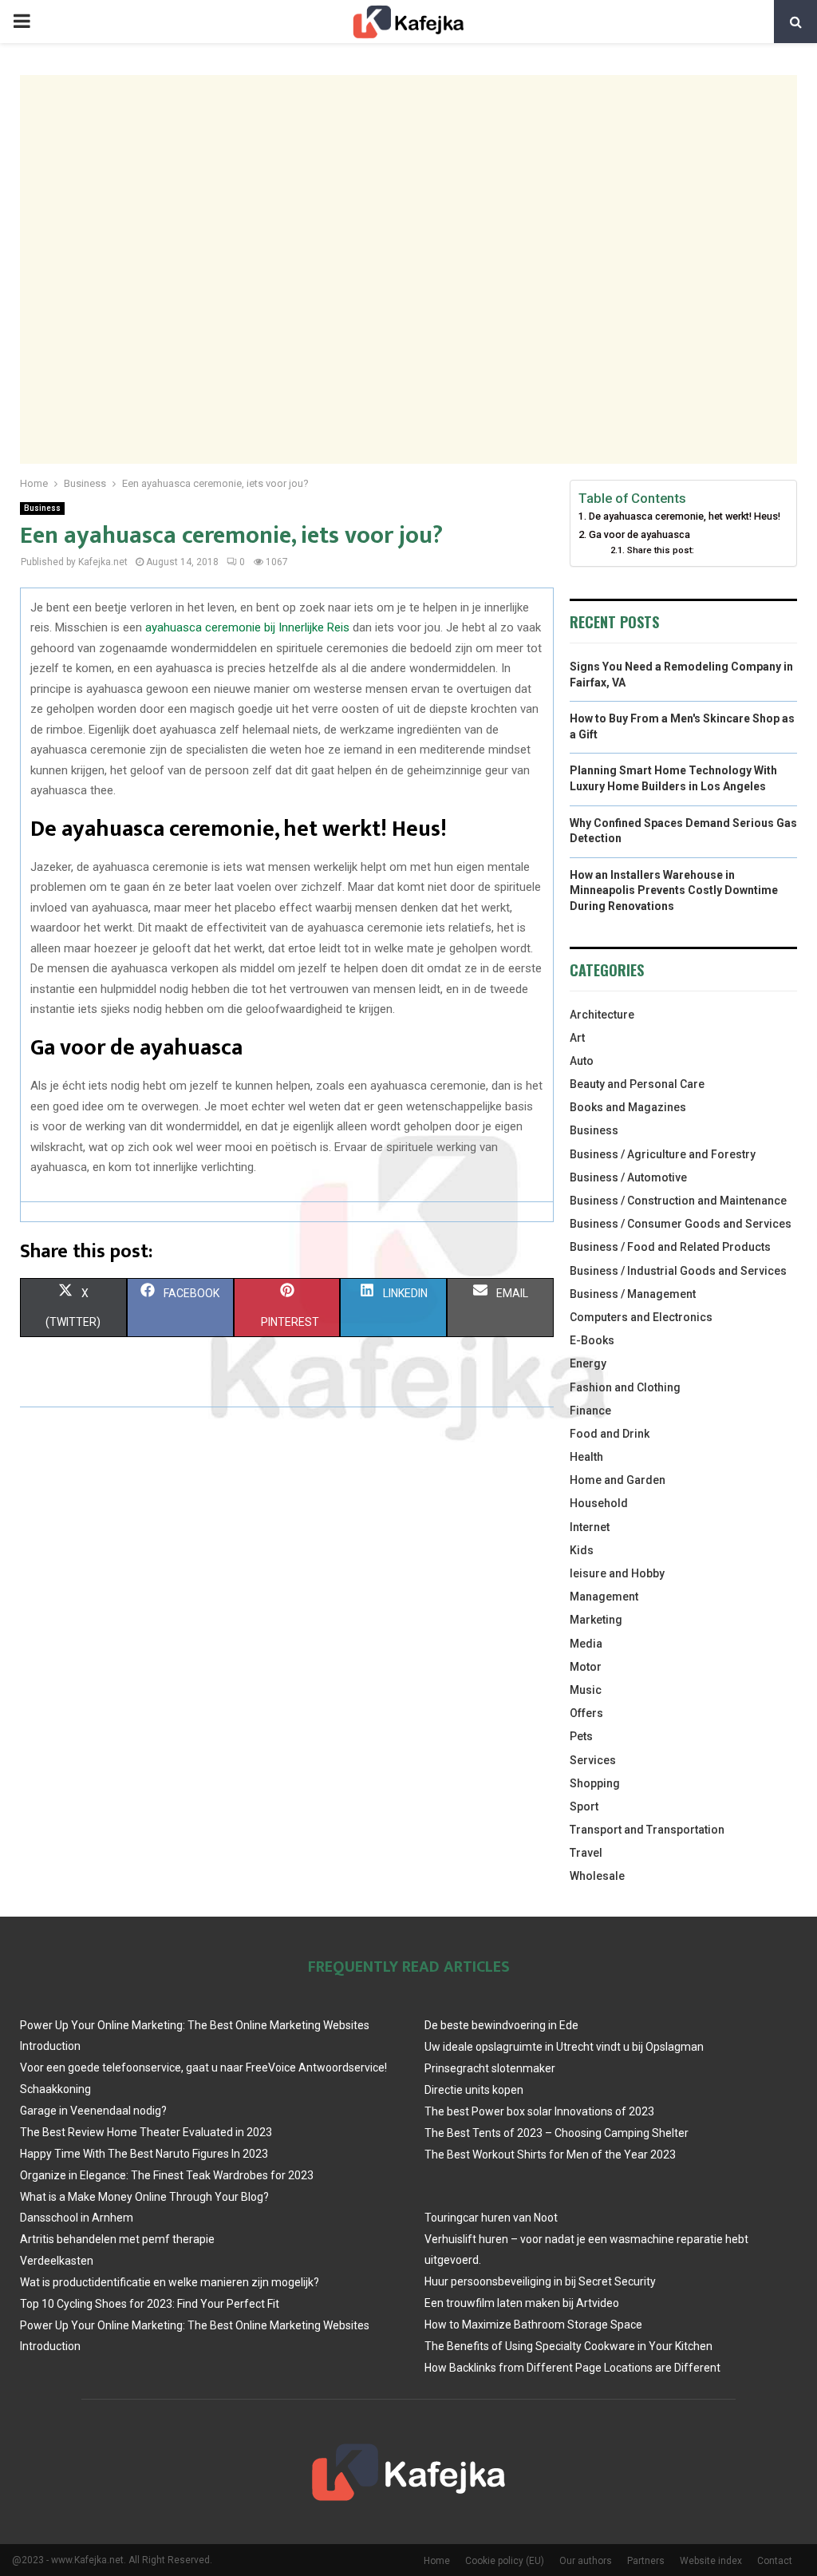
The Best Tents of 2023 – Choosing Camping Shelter (557, 2133)
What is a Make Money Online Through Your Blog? (144, 2197)
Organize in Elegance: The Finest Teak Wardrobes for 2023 (167, 2175)
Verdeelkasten (57, 2261)
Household (599, 1503)
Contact (775, 2561)
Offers (586, 1713)
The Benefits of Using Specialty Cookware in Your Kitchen (568, 2346)
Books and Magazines (628, 1107)
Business (42, 508)
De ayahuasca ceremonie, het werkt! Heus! (685, 516)
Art (577, 1038)
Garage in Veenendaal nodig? (93, 2111)
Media (586, 1644)
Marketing (596, 1620)
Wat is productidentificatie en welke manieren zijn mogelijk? (170, 2282)
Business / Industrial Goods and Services (678, 1271)
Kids (582, 1550)
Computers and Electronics (641, 1317)
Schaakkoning (55, 2089)
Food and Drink (610, 1434)
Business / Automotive (628, 1177)
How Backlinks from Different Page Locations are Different (572, 2368)
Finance (590, 1411)
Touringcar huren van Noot (491, 2218)
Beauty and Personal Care (637, 1084)
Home (437, 2561)
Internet (590, 1527)
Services (593, 1760)
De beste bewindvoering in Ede (501, 2025)
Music (586, 1690)
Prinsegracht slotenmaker (490, 2068)
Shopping (595, 1783)
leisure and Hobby (617, 1573)
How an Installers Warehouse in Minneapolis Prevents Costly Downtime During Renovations (674, 890)
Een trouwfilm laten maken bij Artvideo (522, 2303)
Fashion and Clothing (625, 1387)
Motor (586, 1667)
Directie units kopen (474, 2090)
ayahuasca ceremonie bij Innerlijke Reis (247, 627)
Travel (586, 1853)
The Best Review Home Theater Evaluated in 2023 (146, 2132)
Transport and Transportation (647, 1830)
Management (604, 1597)
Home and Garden (618, 1480)
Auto (582, 1061)
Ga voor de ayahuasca (639, 534)
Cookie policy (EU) (505, 2561)
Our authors (586, 2561)
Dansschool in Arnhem (77, 2218)
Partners (646, 2561)
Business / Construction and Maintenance (678, 1201)
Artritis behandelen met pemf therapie (117, 2239)
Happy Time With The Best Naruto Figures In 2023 (144, 2154)
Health (586, 1457)
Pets (581, 1736)
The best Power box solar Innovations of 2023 (539, 2111)
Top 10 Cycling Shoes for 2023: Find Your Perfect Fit (150, 2304)
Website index (711, 2561)
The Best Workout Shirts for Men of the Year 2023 (550, 2155)
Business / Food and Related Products (670, 1247)
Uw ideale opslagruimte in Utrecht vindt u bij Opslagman (564, 2047)
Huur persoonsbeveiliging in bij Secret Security (540, 2281)
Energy (588, 1363)
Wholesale (597, 1876)
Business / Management (633, 1294)
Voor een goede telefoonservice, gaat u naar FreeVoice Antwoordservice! (203, 2068)
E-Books (592, 1340)
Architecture (602, 1015)
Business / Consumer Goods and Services (681, 1224)
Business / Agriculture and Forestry (663, 1154)
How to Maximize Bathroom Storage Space (533, 2325)
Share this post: (660, 550)
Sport (584, 1806)
